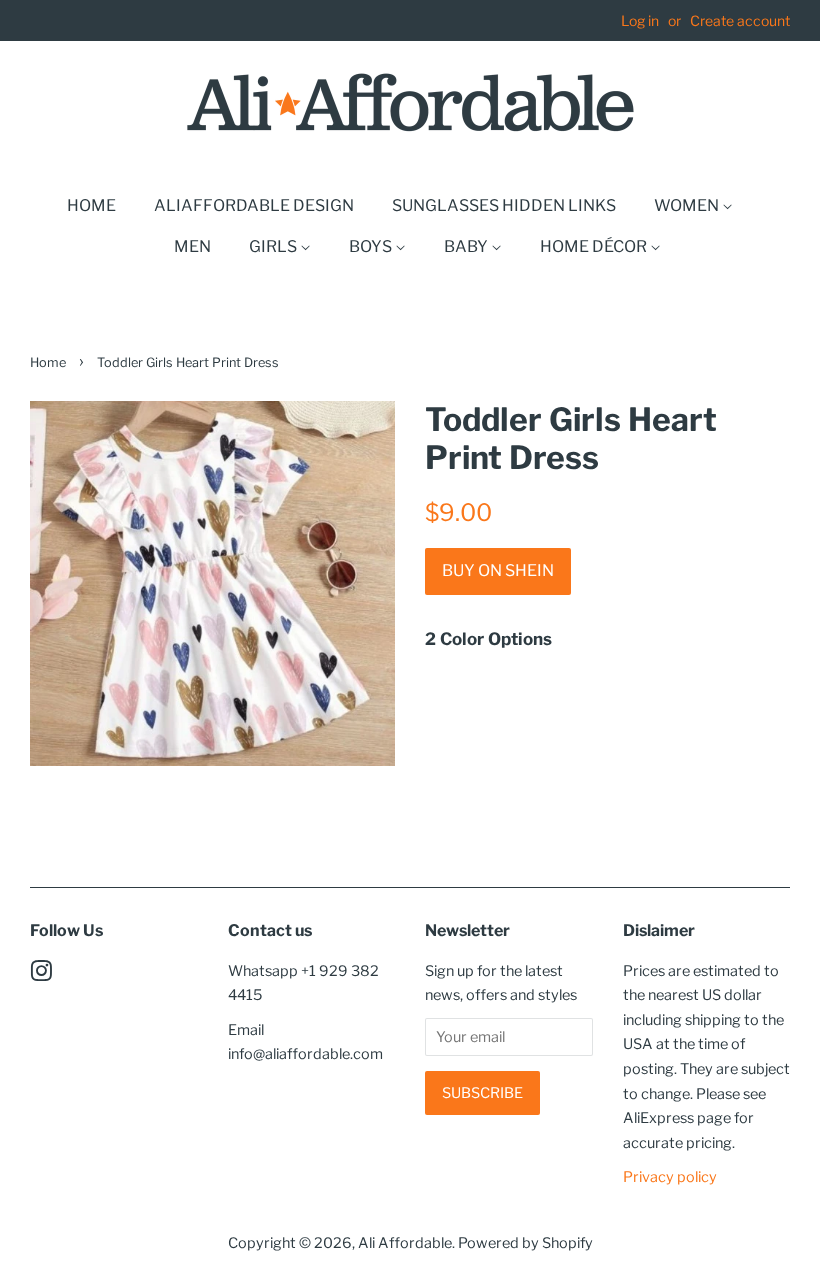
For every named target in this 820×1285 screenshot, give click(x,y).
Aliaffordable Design (254, 205)
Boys (372, 246)
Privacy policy (670, 1177)
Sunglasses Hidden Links (504, 205)
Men (192, 246)
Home (91, 205)
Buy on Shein (498, 570)
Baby (467, 246)
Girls (274, 246)
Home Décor (595, 246)
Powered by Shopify (525, 1243)
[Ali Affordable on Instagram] (41, 975)
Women (688, 205)
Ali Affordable (405, 1243)
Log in (640, 20)
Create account (740, 20)
